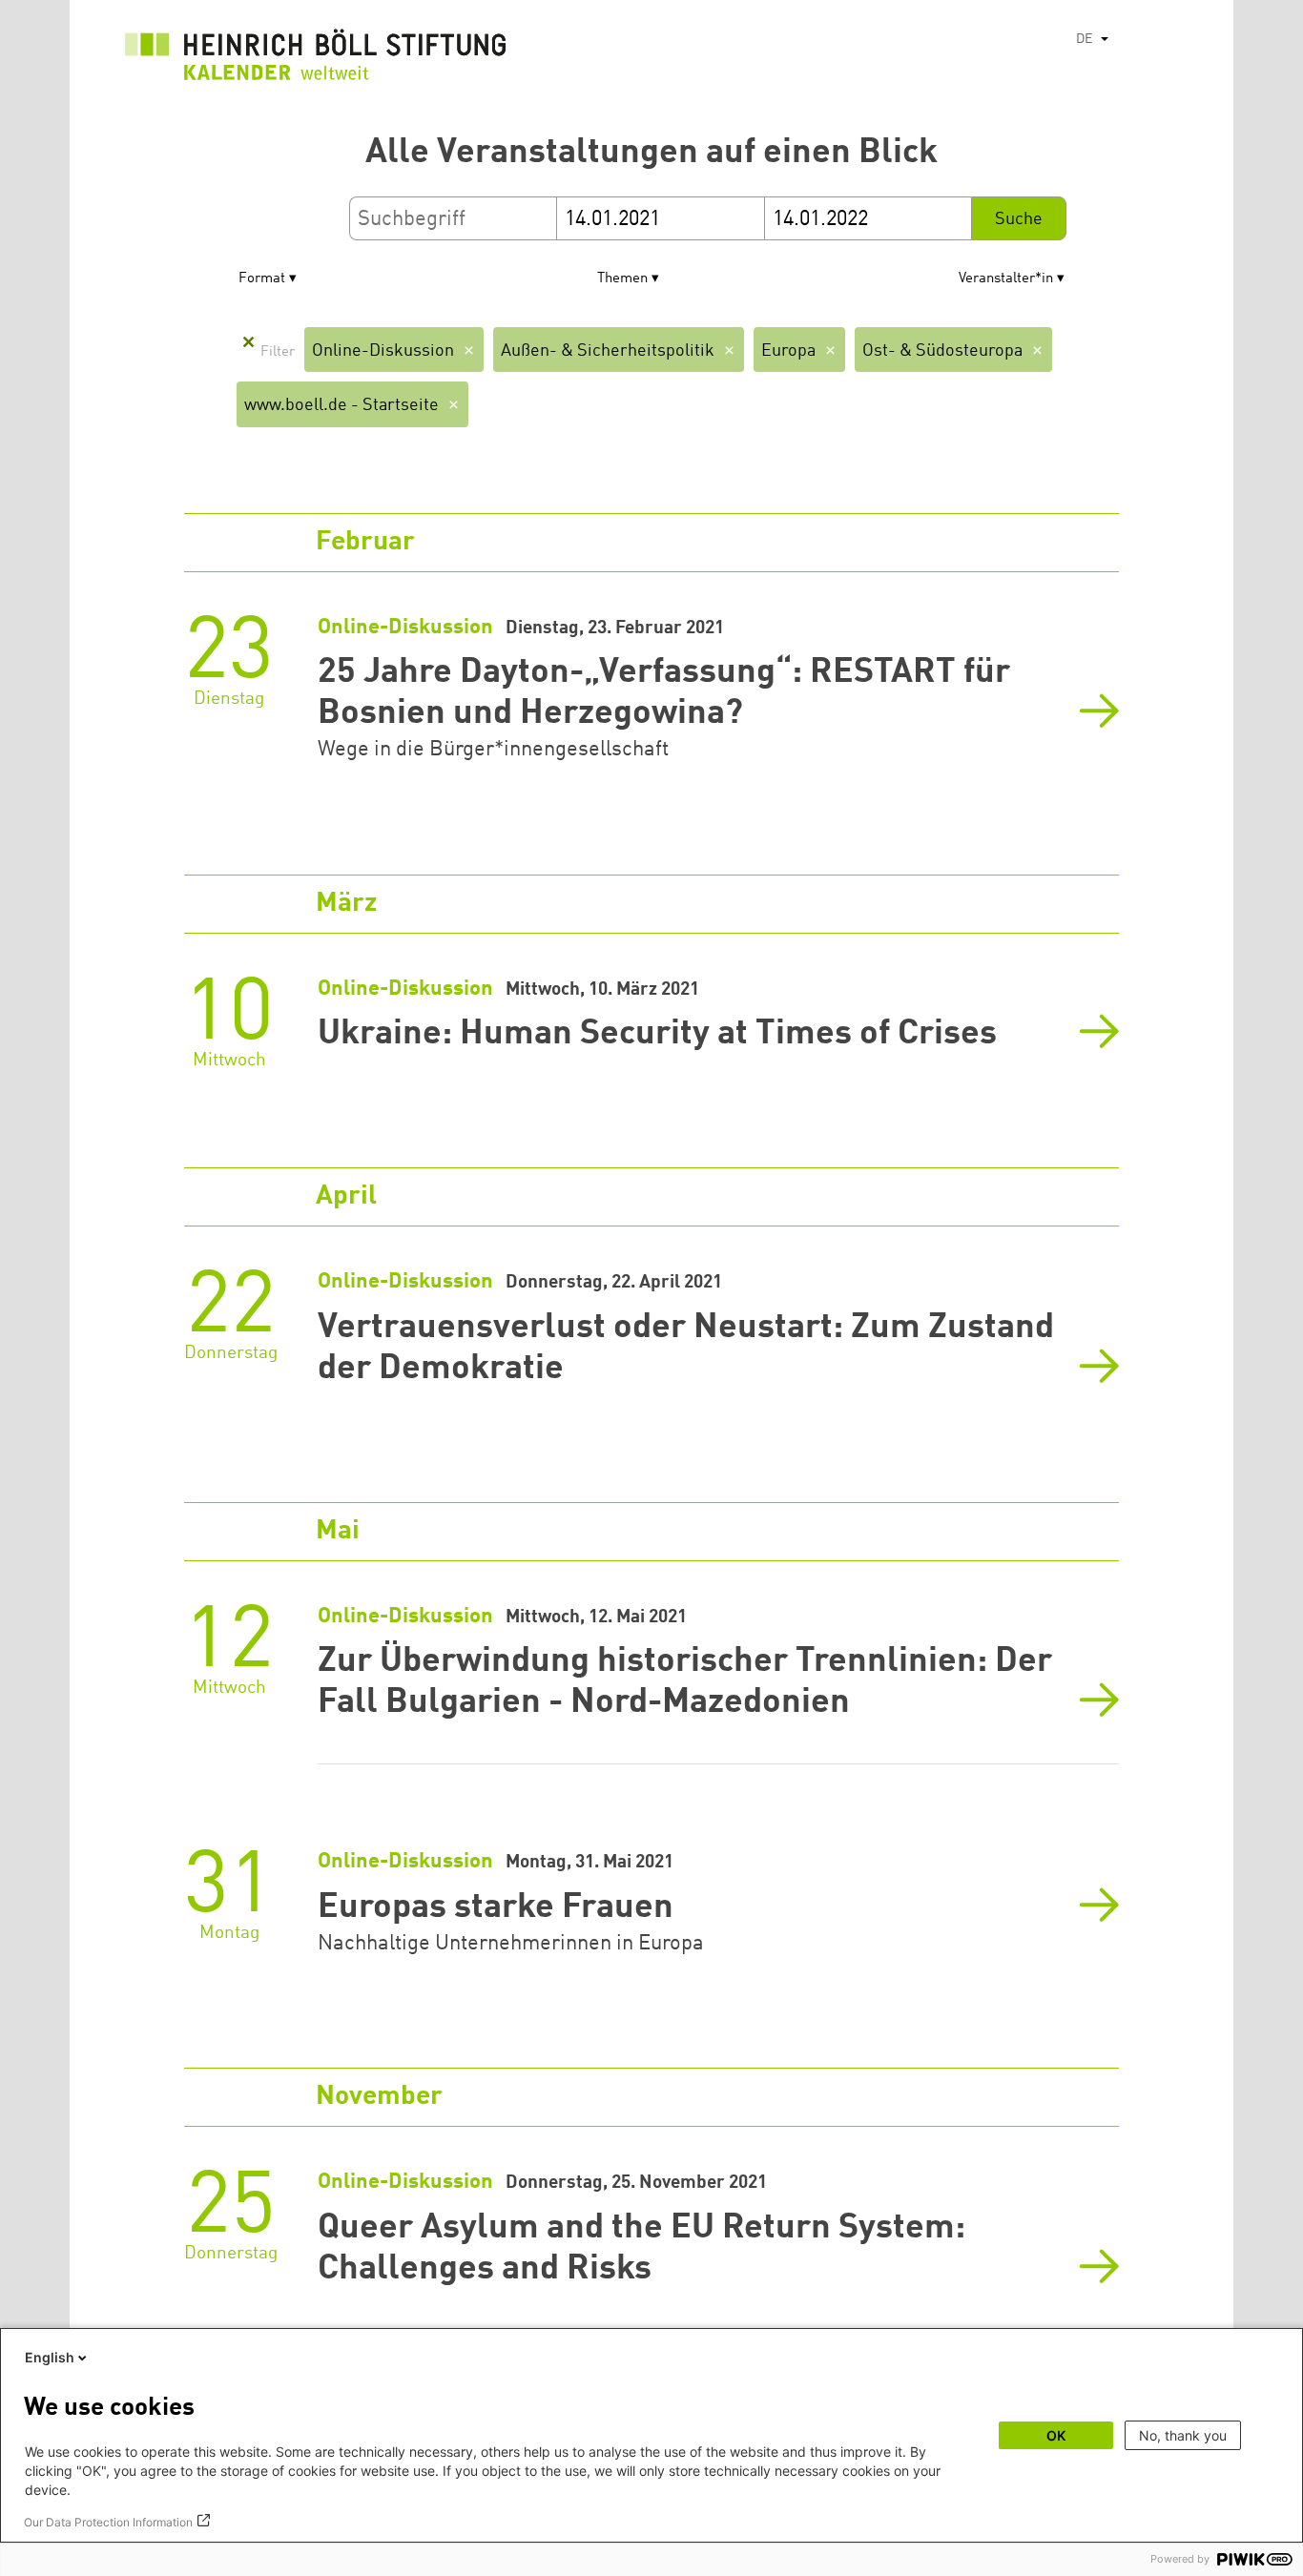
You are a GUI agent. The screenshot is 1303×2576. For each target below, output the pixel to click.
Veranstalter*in (1006, 279)
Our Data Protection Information (108, 2522)
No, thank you (1183, 2435)
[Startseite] (316, 60)
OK (1056, 2435)
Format (262, 279)
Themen (622, 279)
